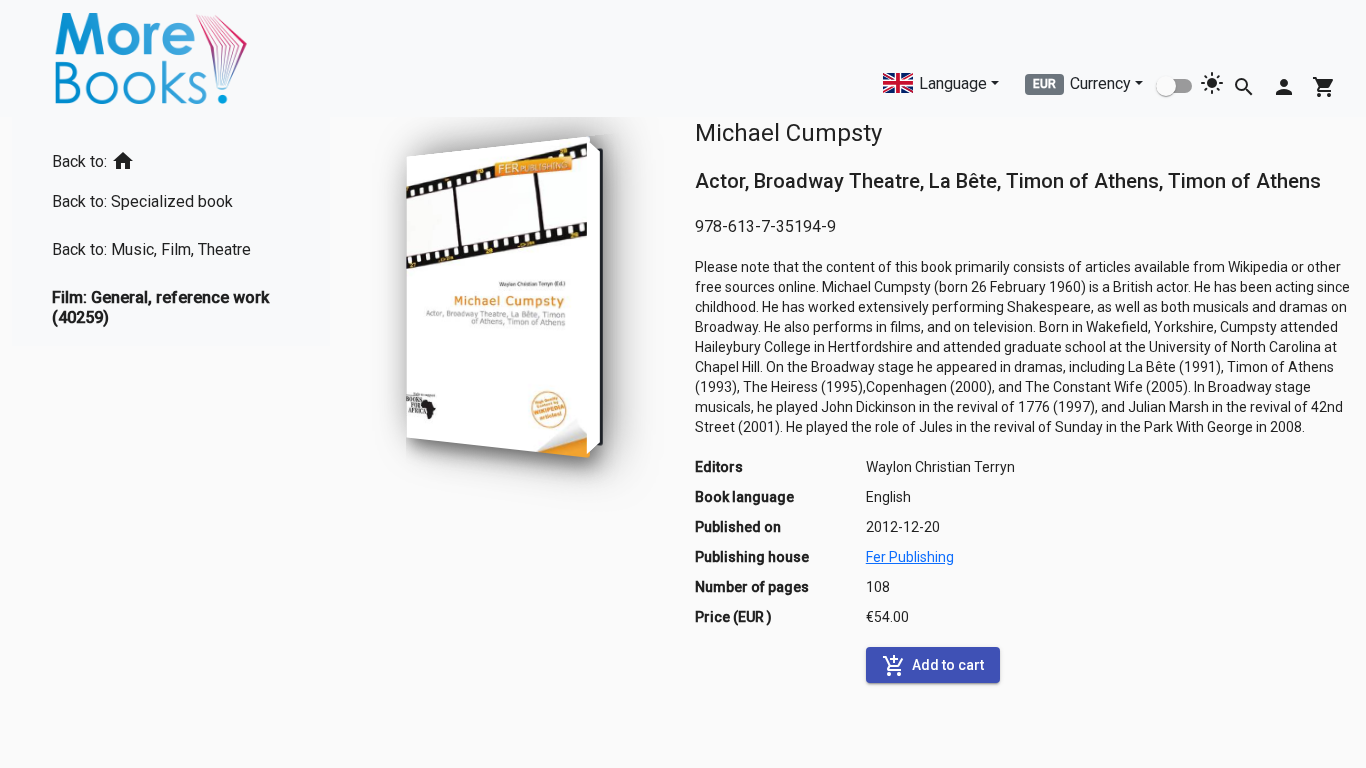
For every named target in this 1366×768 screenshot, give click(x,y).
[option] (171, 157)
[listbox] (171, 231)
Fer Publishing (910, 557)
